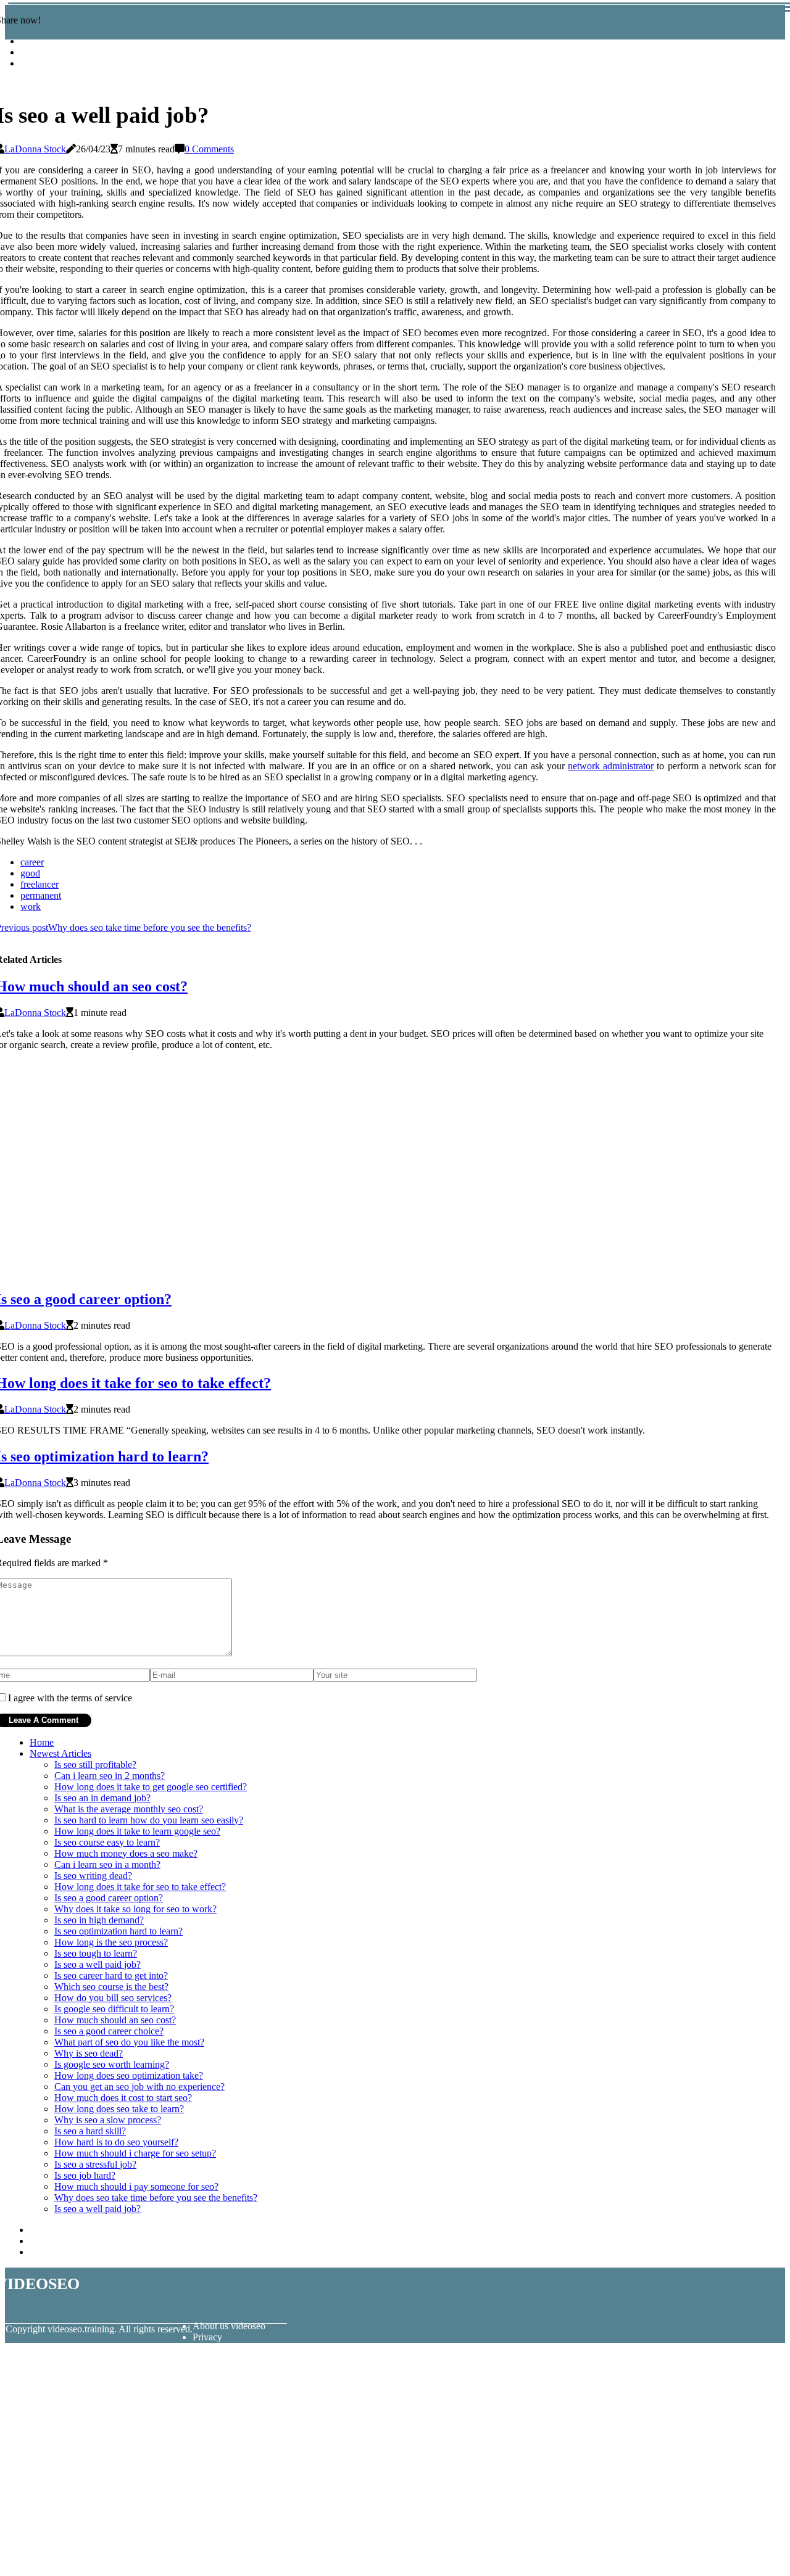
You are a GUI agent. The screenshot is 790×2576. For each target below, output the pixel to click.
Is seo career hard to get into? (111, 1975)
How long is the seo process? (111, 1942)
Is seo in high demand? (99, 1920)
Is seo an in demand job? (102, 1798)
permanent (41, 895)
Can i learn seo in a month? (107, 1864)
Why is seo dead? (89, 2053)
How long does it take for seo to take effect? (140, 1887)
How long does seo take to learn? (119, 2109)
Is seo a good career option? (109, 1898)
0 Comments (209, 149)
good (30, 873)
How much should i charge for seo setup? (135, 2153)
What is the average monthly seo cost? (129, 1809)
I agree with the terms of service (70, 1698)
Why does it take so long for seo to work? (135, 1909)
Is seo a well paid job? (98, 1964)
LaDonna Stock (35, 149)
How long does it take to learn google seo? (137, 1831)
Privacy (207, 2337)
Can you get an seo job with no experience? (139, 2087)
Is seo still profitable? (95, 1765)
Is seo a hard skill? (90, 2131)
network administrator (611, 766)
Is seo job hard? (85, 2175)
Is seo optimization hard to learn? (118, 1931)
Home (42, 1742)
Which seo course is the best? (111, 1987)
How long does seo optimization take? (129, 2075)
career (32, 862)
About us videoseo (229, 2326)
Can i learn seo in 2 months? (110, 1776)
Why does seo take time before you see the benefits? (156, 2198)
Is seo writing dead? (93, 1876)
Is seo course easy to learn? (107, 1842)
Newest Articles (60, 1753)
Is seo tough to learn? (96, 1953)
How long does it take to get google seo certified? (151, 1787)
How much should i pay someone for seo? (136, 2186)
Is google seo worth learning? (112, 2064)
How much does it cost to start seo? (123, 2098)
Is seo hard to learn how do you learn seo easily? (149, 1820)
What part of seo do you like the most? (129, 2042)
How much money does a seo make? (126, 1853)
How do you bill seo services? (113, 1998)
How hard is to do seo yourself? (116, 2142)
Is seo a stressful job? (95, 2164)
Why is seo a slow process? (108, 2120)
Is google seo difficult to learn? (114, 2009)
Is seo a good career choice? (109, 2031)
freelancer (39, 884)
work (31, 906)
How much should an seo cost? (115, 2020)
